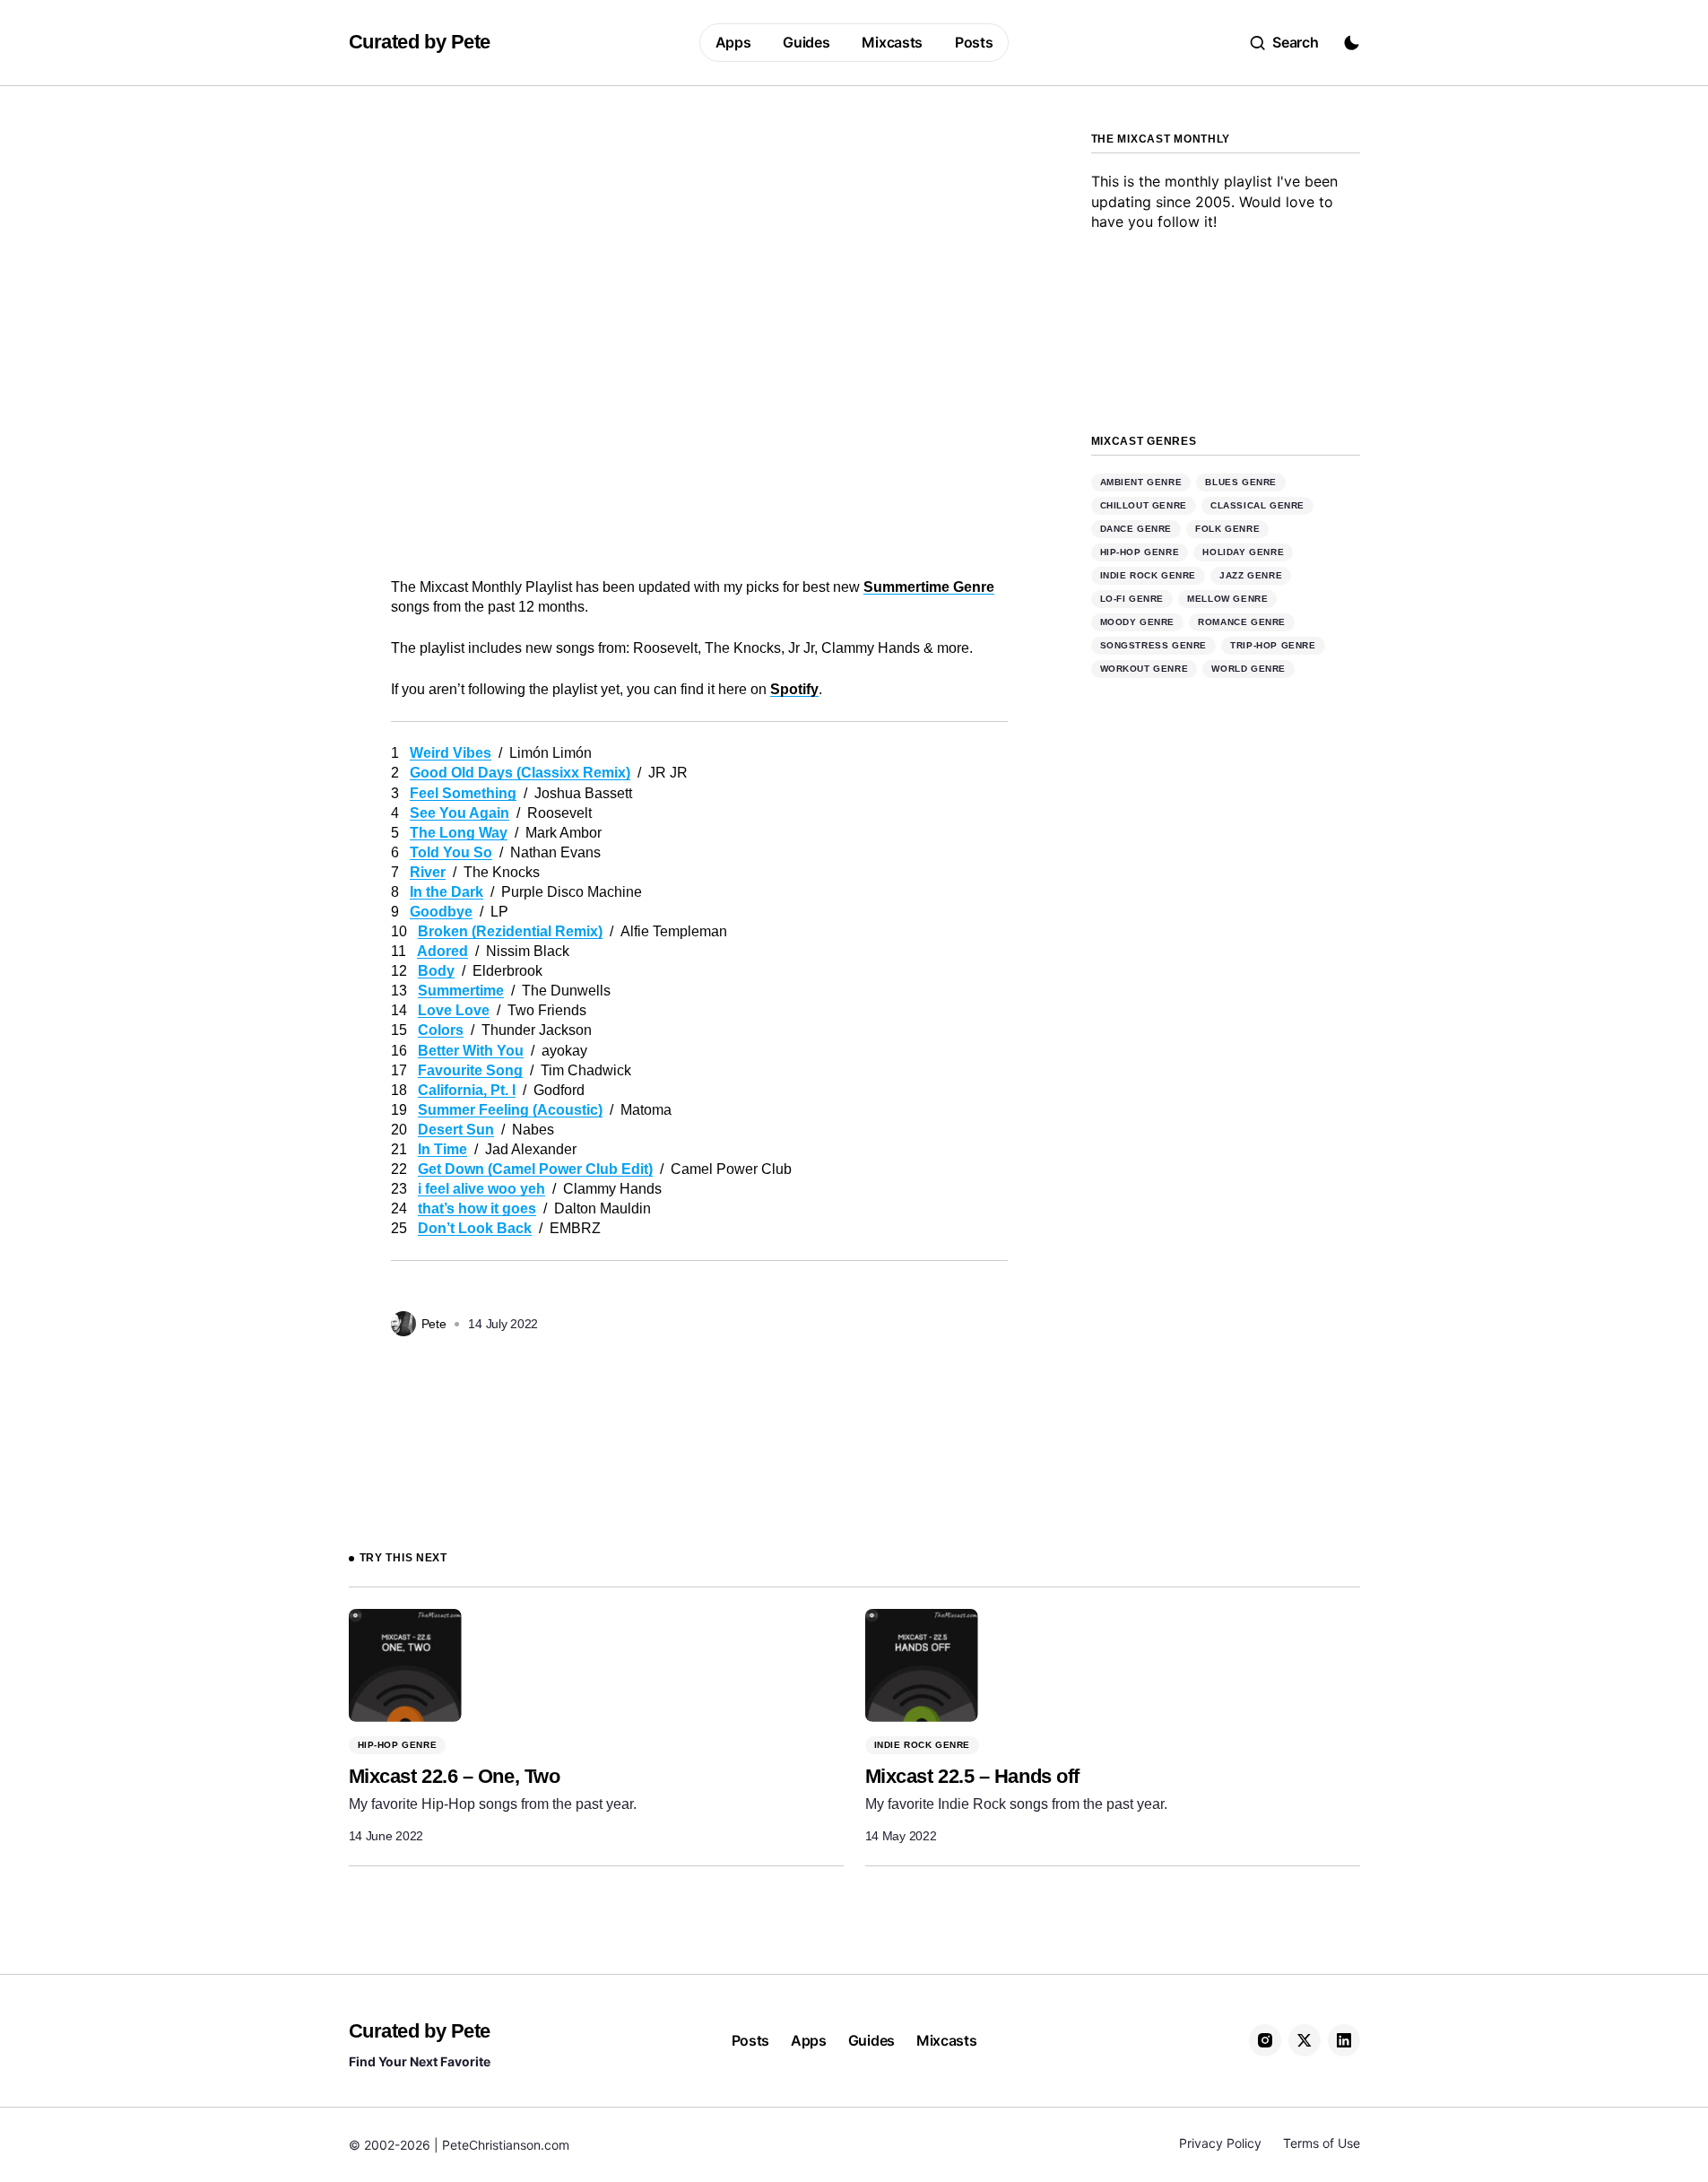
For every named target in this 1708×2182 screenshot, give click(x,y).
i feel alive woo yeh (481, 1189)
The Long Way (459, 833)
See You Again (460, 813)
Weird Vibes (451, 753)
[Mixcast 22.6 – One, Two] (405, 1665)
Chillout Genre (1144, 506)
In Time (442, 1149)
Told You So (451, 852)
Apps (809, 2040)
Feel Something (463, 793)
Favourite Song (470, 1070)
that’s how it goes (477, 1208)
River (428, 872)
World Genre (1248, 669)
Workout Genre (1144, 669)
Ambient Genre (1141, 483)
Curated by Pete (420, 42)
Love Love (454, 1010)
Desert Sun (456, 1130)
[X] (1305, 2040)
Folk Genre (1227, 530)
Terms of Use (1322, 2143)
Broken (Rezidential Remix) (510, 931)
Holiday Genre (1243, 553)
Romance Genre (1242, 623)
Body (436, 971)
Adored (442, 951)
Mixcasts (946, 2040)
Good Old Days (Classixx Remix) (520, 773)
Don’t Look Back (475, 1228)
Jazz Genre (1251, 576)
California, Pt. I (467, 1090)
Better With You (471, 1051)
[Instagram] (1265, 2040)
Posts (750, 2040)
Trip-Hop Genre (1273, 646)
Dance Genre (1136, 530)
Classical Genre (1257, 506)
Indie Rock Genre (1149, 576)
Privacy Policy (1220, 2143)
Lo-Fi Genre (1132, 600)
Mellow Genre (1227, 600)
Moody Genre (1138, 623)
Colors (441, 1030)
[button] (1284, 43)
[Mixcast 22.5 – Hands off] (922, 1665)
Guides (871, 2040)
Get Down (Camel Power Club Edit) (535, 1169)
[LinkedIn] (1344, 2040)
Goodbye (441, 912)
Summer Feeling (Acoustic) (510, 1110)
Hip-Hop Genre (1140, 553)
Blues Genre (1241, 483)
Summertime (461, 991)
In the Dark (447, 892)
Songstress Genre (1154, 646)
